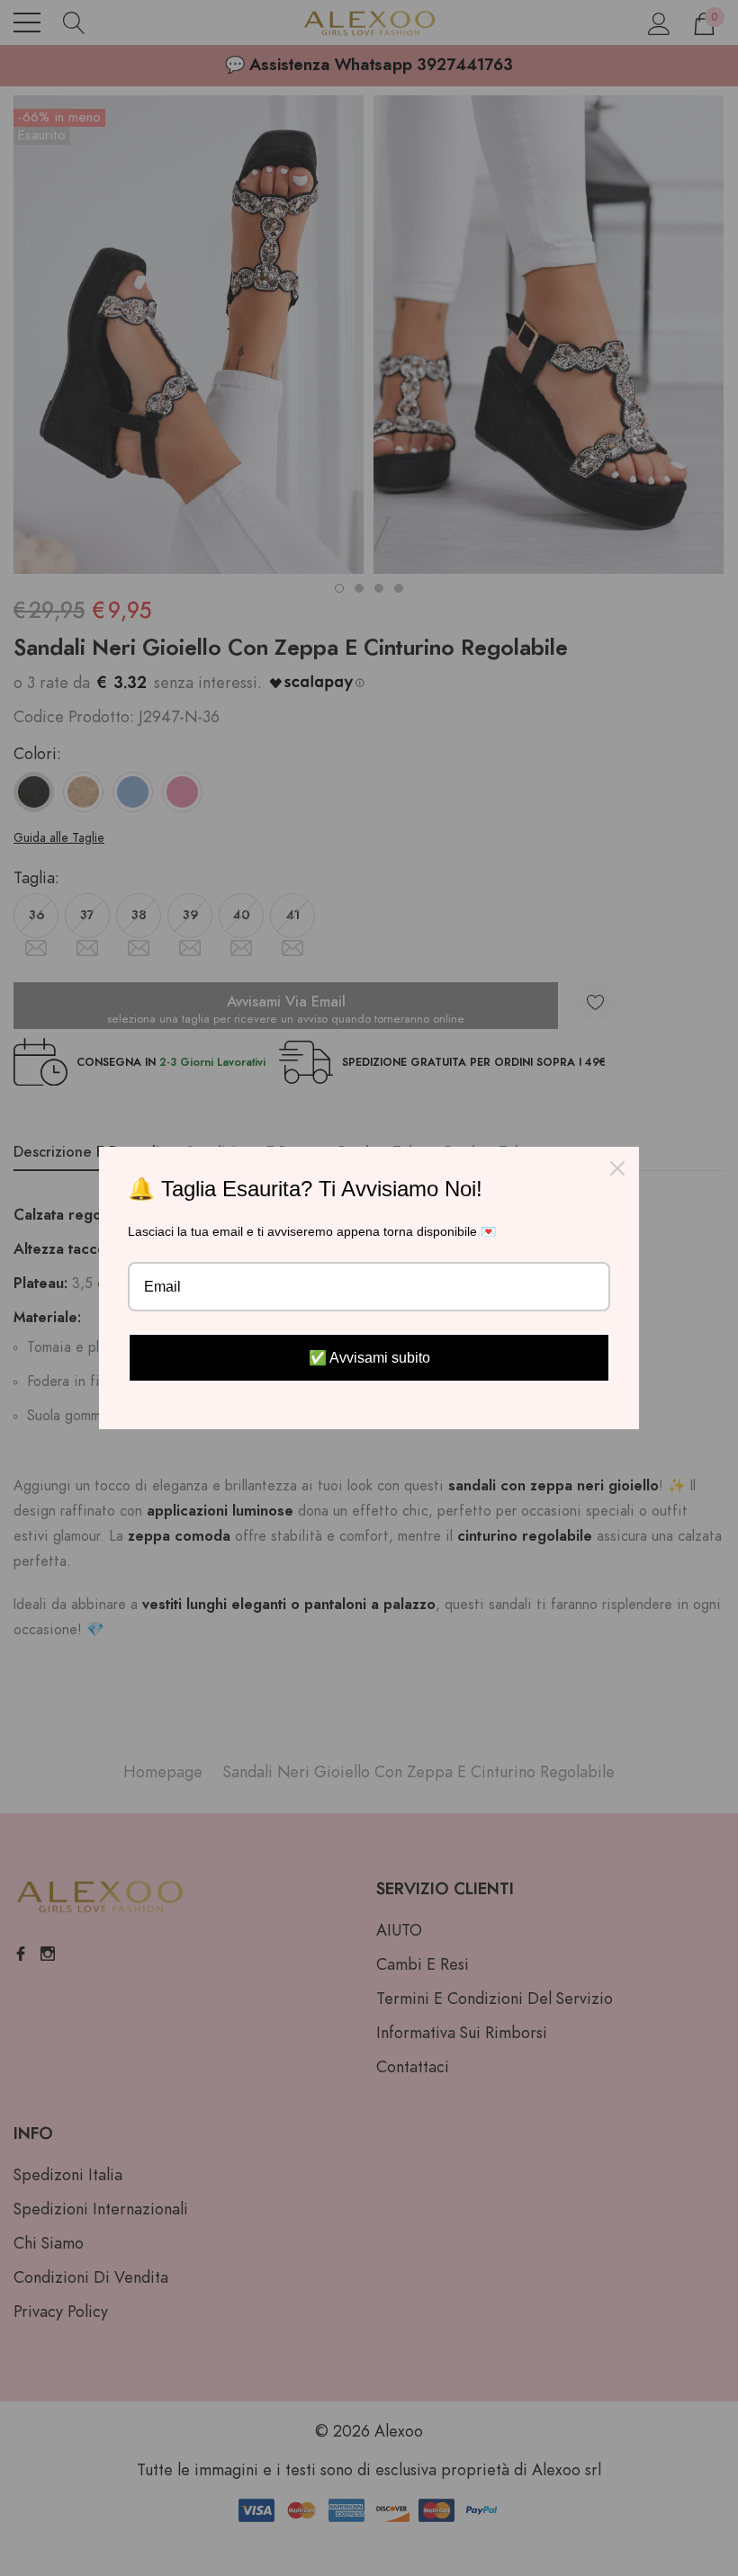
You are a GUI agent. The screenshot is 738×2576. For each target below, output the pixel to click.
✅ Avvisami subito (369, 1358)
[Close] (617, 1168)
